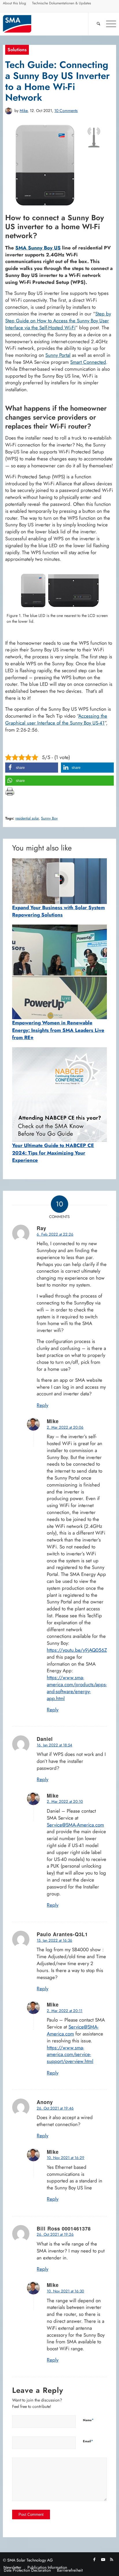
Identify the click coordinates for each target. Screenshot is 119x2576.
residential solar (27, 818)
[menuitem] (15, 4)
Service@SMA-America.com (75, 1825)
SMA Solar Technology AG (30, 2560)
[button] (32, 768)
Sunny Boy (49, 818)
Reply (42, 1405)
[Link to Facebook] (94, 2560)
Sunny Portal (58, 355)
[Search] (96, 24)
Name (88, 2420)
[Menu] (108, 24)
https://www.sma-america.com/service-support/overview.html (70, 2055)
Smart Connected (88, 362)
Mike (24, 111)
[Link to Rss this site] (112, 2560)
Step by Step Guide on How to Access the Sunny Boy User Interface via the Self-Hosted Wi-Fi (58, 321)
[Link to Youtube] (103, 2560)
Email (88, 2441)
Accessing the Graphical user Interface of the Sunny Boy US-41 (56, 719)
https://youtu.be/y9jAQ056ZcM (80, 1650)
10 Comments (66, 111)
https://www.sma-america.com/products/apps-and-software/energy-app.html (77, 1688)
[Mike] (9, 111)
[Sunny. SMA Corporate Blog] (48, 24)
